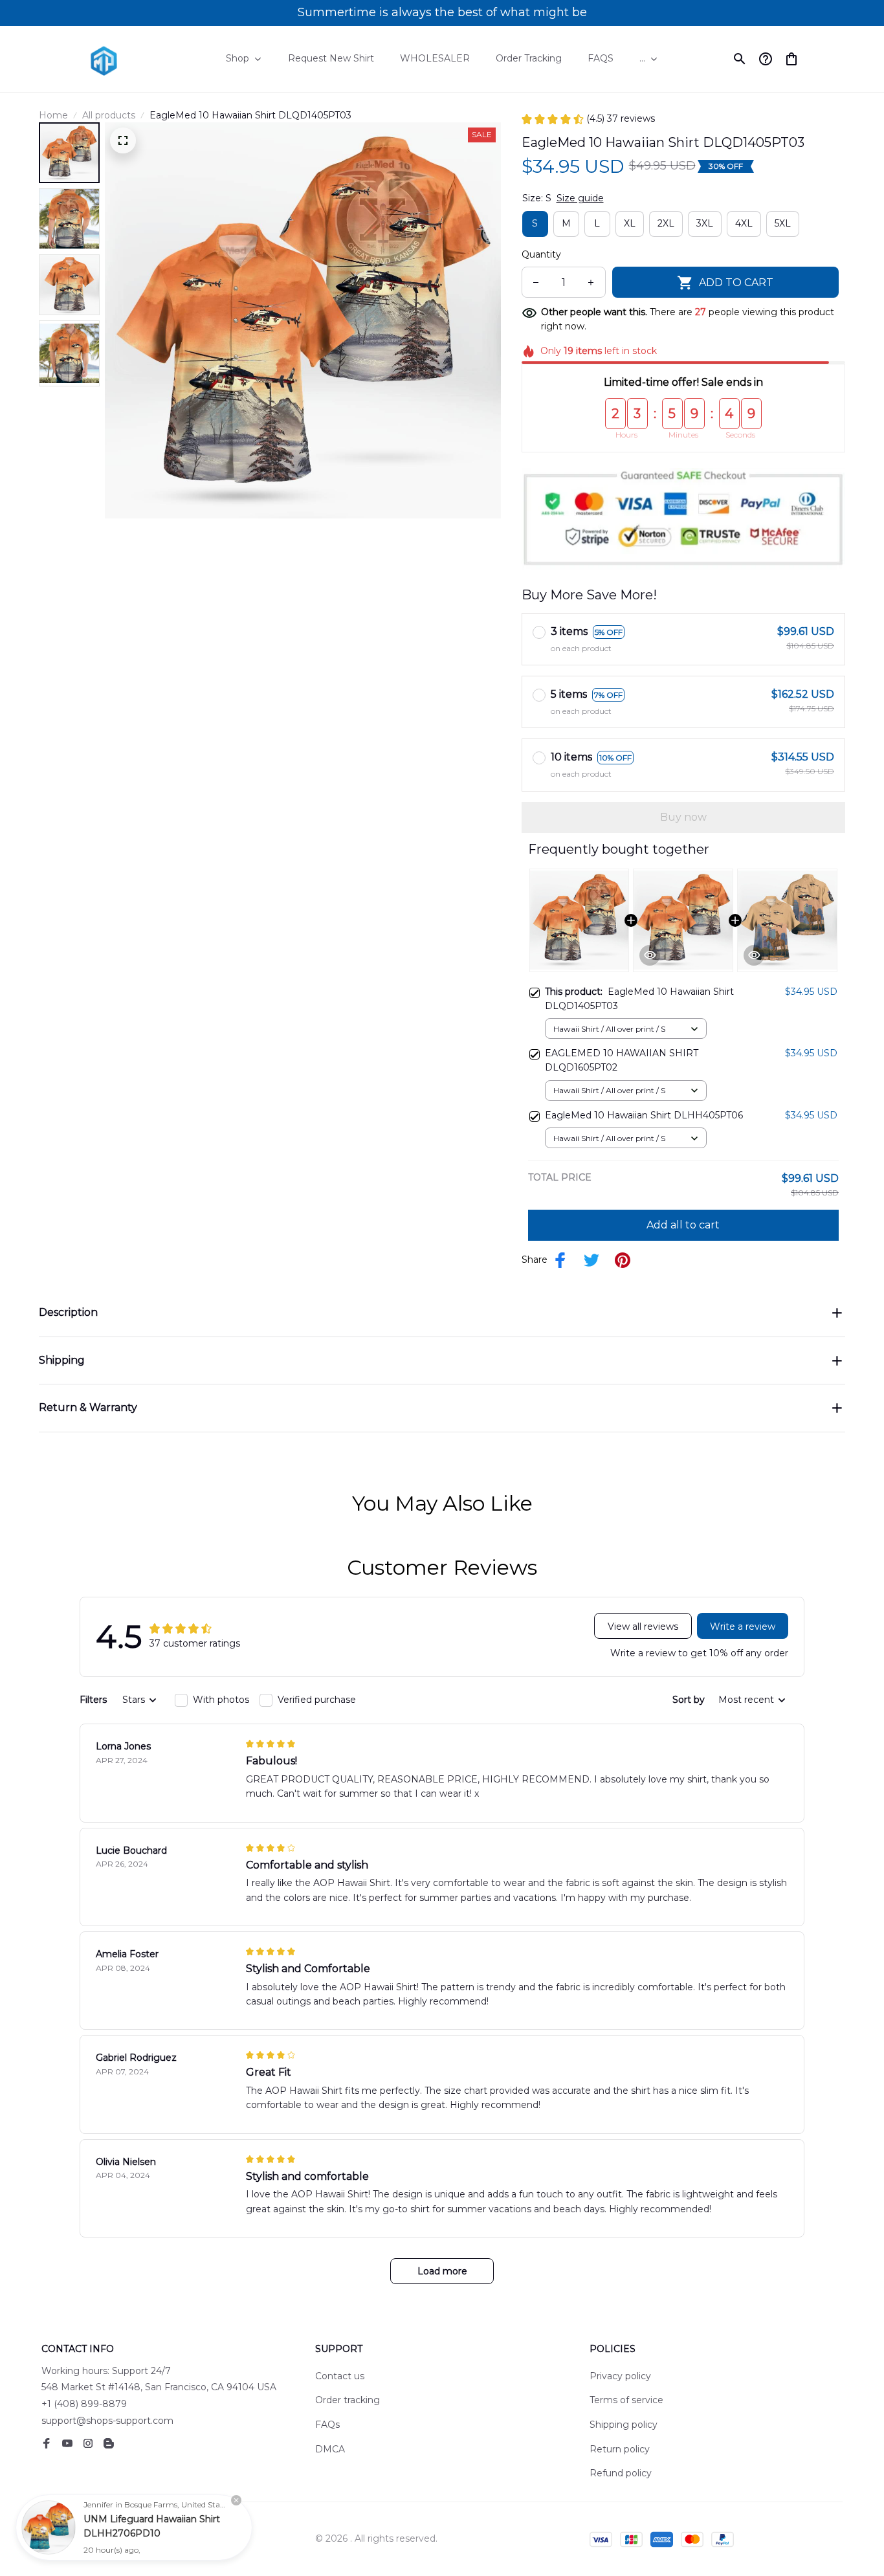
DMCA (330, 2449)
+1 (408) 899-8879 (84, 2404)
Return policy (620, 2449)
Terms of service (626, 2400)
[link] (49, 2527)
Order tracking (348, 2400)
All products (109, 115)
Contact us (340, 2376)
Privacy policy (620, 2376)
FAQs (327, 2425)
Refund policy (621, 2473)
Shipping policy (624, 2425)
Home (53, 115)
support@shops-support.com (107, 2421)
